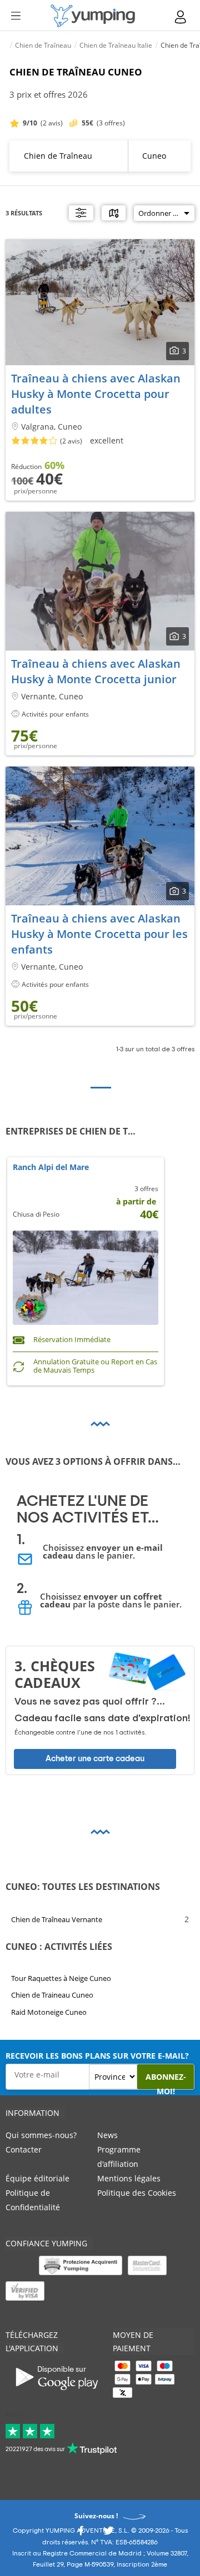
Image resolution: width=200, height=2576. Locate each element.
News (107, 2135)
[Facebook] (81, 2534)
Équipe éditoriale (37, 2178)
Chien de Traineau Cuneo (52, 1995)
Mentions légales (129, 2178)
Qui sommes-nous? (41, 2135)
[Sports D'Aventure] (93, 16)
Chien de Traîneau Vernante (57, 1919)
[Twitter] (108, 2534)
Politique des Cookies (137, 2193)
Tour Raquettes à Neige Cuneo (61, 1978)
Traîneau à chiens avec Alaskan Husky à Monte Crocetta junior (96, 671)
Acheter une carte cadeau (95, 1759)
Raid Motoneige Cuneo (49, 2012)
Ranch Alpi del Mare (51, 1168)
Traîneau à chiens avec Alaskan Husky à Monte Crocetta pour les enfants (99, 934)
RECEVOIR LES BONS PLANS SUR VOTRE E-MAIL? (97, 2056)
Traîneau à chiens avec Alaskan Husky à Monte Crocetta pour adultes (96, 394)
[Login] (181, 17)
